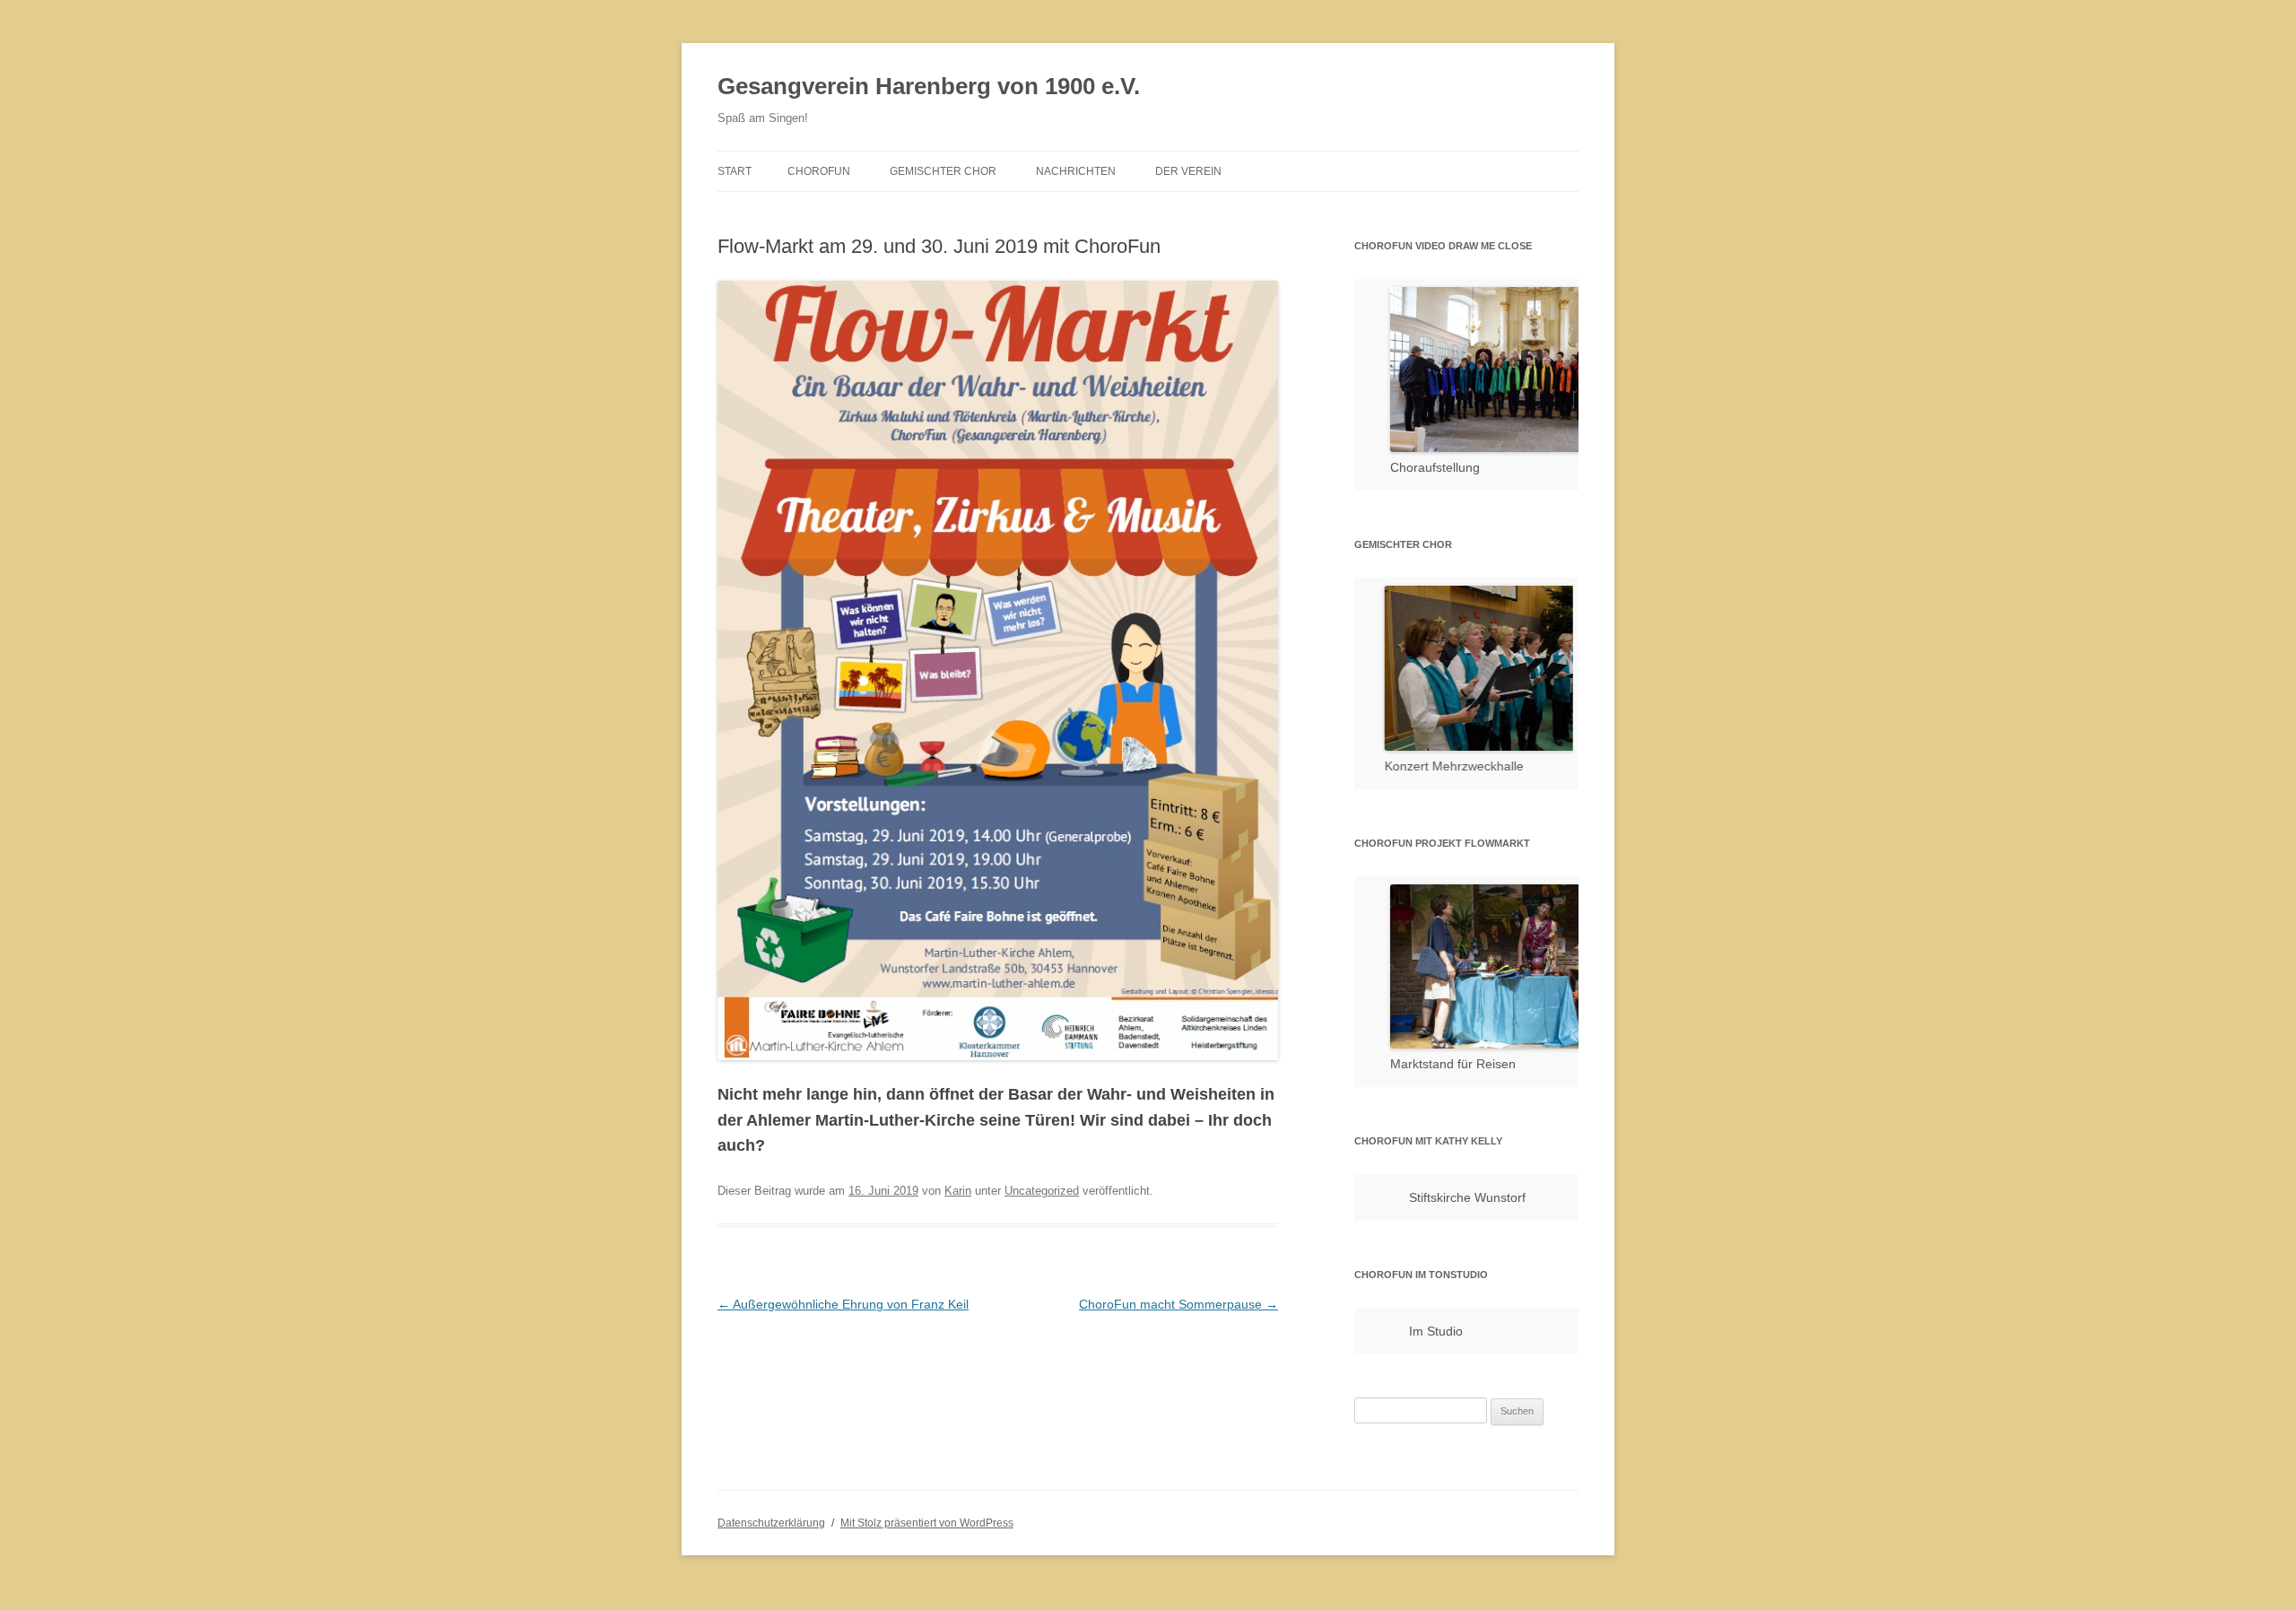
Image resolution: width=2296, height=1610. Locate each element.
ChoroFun (819, 171)
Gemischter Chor (943, 171)
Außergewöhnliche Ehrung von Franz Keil (843, 1304)
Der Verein (1188, 171)
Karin (958, 1191)
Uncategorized (1042, 1191)
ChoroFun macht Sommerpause (1178, 1304)
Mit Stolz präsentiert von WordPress (927, 1522)
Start (735, 171)
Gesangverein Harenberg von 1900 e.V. (929, 86)
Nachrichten (1076, 171)
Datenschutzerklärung (771, 1522)
